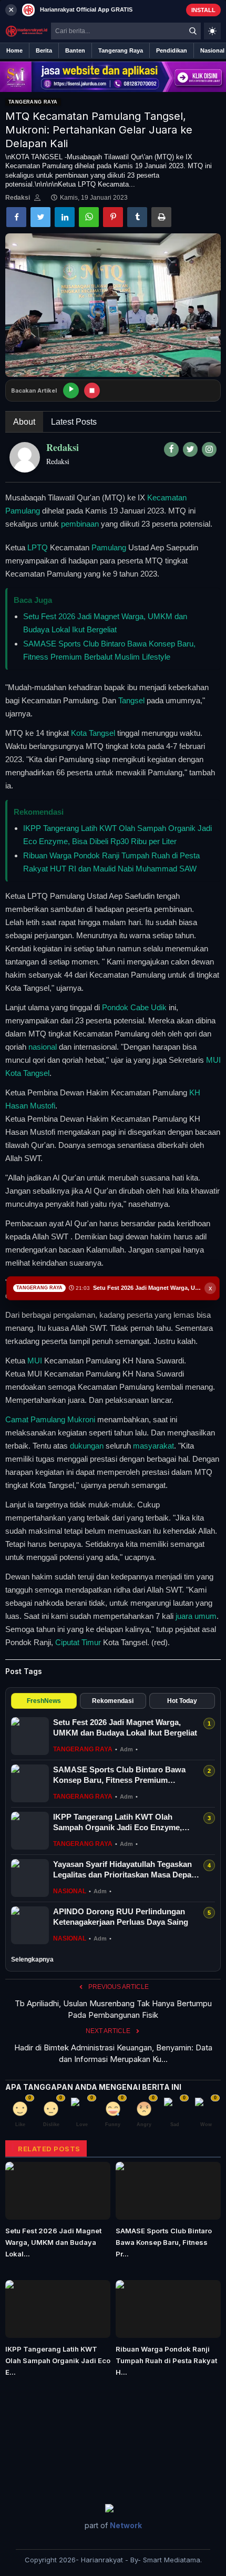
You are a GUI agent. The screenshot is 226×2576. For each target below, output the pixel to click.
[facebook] (171, 449)
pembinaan (80, 524)
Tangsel (131, 700)
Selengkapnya (32, 1959)
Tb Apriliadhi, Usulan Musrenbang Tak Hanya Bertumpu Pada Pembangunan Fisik (113, 2009)
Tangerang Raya (33, 102)
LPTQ (38, 547)
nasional (43, 1047)
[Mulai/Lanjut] (71, 391)
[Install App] (113, 10)
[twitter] (190, 449)
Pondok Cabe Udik (134, 1007)
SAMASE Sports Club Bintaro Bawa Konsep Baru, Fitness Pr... (164, 2242)
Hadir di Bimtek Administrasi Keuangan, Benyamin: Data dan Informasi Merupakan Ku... (113, 2053)
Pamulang (109, 547)
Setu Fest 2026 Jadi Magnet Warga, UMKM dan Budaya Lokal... (53, 2242)
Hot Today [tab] (182, 1701)
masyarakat (153, 1446)
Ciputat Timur (78, 1642)
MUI (35, 1361)
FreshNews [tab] (44, 1701)
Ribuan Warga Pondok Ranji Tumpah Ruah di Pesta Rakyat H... (166, 2361)
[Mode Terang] (212, 31)
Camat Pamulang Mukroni (50, 1419)
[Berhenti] (92, 391)
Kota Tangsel (93, 733)
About (24, 422)
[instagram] (209, 449)
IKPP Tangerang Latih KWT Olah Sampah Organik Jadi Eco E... (58, 2361)
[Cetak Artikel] (161, 217)
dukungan (87, 1446)
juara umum (196, 1616)
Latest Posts (74, 422)
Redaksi (18, 198)
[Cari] (193, 31)
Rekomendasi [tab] (113, 1701)
